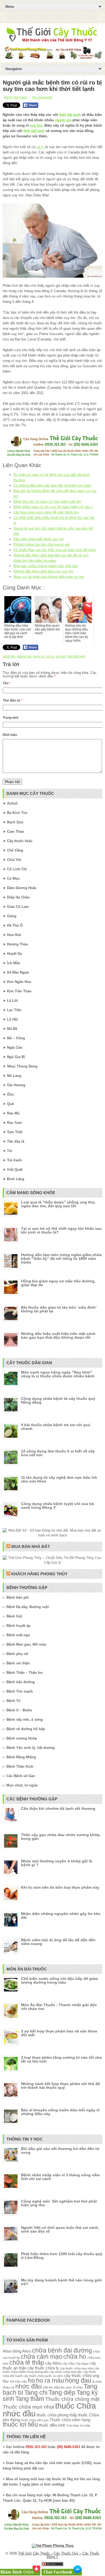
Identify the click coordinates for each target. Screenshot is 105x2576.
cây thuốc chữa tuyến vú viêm (43, 2376)
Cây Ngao (82, 2364)
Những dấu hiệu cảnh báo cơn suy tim (43, 571)
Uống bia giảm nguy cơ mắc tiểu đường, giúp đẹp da (58, 1283)
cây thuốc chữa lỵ (43, 2368)
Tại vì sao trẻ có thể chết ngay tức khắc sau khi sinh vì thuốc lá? (61, 1230)
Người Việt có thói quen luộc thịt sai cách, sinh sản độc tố (60, 2229)
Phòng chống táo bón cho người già (41, 544)
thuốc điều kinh (52, 2425)
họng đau (78, 2381)
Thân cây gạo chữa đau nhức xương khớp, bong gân (61, 1837)
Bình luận (10, 735)
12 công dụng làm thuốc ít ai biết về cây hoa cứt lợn (58, 1453)
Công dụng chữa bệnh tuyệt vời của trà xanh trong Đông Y (57, 1506)
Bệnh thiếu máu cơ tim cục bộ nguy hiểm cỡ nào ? (53, 507)
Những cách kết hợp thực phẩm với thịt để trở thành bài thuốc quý (60, 2086)
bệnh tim (9, 656)
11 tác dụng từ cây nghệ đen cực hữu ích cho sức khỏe (59, 1479)
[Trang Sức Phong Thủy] (52, 456)
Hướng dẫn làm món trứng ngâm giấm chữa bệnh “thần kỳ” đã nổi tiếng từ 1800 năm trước (61, 1258)
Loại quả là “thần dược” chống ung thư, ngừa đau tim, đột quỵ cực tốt (58, 1204)
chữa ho (75, 2357)
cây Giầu (68, 2364)
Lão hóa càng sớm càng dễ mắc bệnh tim (46, 512)
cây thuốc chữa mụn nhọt (77, 2368)
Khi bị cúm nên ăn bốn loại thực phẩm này (60, 1887)
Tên (7, 683)
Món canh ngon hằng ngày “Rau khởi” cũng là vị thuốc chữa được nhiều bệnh (58, 1374)
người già (63, 120)
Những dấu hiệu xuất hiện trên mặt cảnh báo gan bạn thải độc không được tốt (58, 1335)
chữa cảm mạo (41, 2357)
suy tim (36, 125)
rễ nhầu (78, 2387)
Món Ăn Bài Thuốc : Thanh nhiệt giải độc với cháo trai (59, 2007)
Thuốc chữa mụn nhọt (28, 2407)
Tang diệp (62, 2393)
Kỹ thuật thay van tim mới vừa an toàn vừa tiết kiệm (55, 550)
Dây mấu (21, 2381)
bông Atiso (22, 2351)
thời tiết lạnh (70, 115)
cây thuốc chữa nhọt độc (66, 2372)
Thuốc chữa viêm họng (70, 2420)
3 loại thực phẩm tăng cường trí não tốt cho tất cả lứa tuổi (62, 2059)
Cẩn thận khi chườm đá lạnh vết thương (58, 1808)
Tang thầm (30, 2399)
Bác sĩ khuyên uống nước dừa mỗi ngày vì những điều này (60, 2112)
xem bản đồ (64, 2500)
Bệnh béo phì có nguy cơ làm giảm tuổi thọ (47, 502)
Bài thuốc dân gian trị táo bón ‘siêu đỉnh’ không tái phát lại (59, 1309)
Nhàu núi (8, 2387)
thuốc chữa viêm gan (35, 2420)
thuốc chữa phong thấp (57, 2415)
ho (31, 2381)
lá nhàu (97, 2381)
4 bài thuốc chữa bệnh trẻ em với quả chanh (56, 1427)
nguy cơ (39, 656)
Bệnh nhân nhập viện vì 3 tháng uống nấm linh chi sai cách (60, 2177)
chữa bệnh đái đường (62, 2351)
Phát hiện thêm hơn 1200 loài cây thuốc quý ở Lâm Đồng (62, 2256)
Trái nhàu (73, 2425)
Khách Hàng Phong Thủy (39, 1574)
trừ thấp (85, 2425)
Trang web (10, 718)
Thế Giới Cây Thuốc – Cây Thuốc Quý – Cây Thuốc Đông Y (59, 2555)
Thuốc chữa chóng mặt (72, 2399)
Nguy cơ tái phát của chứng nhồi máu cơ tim (49, 577)
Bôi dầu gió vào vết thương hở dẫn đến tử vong (60, 2151)
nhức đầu (29, 2386)
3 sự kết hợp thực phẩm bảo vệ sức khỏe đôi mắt (59, 2033)
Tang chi (36, 2393)
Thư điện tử (13, 700)
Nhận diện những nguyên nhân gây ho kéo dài (61, 1916)
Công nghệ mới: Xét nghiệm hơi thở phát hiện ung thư (59, 2203)
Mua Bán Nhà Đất (31, 1546)
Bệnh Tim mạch (16, 97)
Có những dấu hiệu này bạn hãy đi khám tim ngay (52, 485)
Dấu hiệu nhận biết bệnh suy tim (39, 539)
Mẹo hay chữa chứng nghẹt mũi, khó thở (46, 566)
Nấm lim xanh (63, 2387)
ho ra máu (50, 2381)
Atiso (7, 2351)
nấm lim (48, 2387)
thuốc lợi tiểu (20, 2425)
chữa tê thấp (27, 2363)
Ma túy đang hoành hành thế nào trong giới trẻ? (61, 2282)
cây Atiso (53, 2363)
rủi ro (40, 147)
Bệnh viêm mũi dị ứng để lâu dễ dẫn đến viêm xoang (58, 1942)
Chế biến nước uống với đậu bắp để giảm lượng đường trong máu (59, 1980)
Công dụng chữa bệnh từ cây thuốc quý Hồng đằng (58, 1400)
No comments (42, 97)
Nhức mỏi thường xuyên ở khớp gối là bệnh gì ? (57, 1863)
